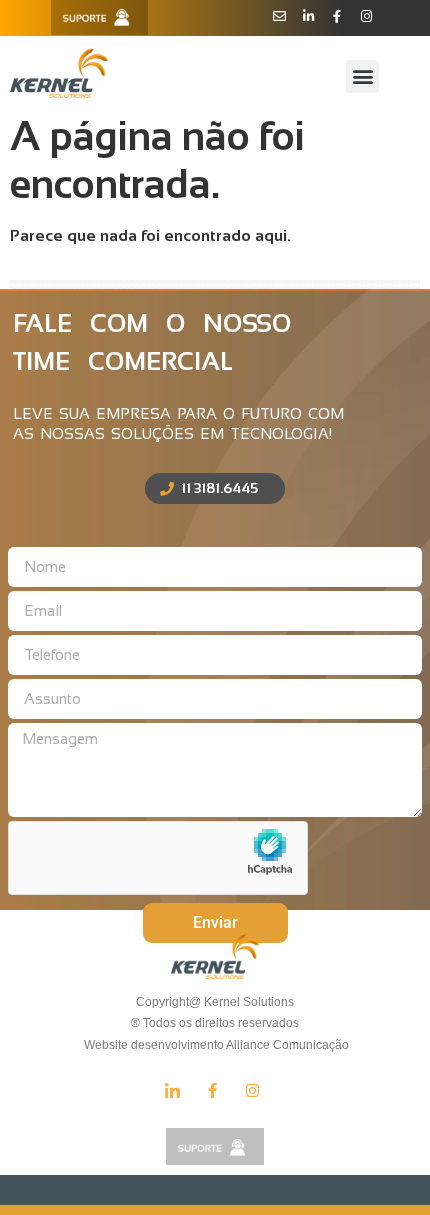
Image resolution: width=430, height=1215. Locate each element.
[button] (362, 76)
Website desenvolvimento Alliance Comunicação (215, 1045)
